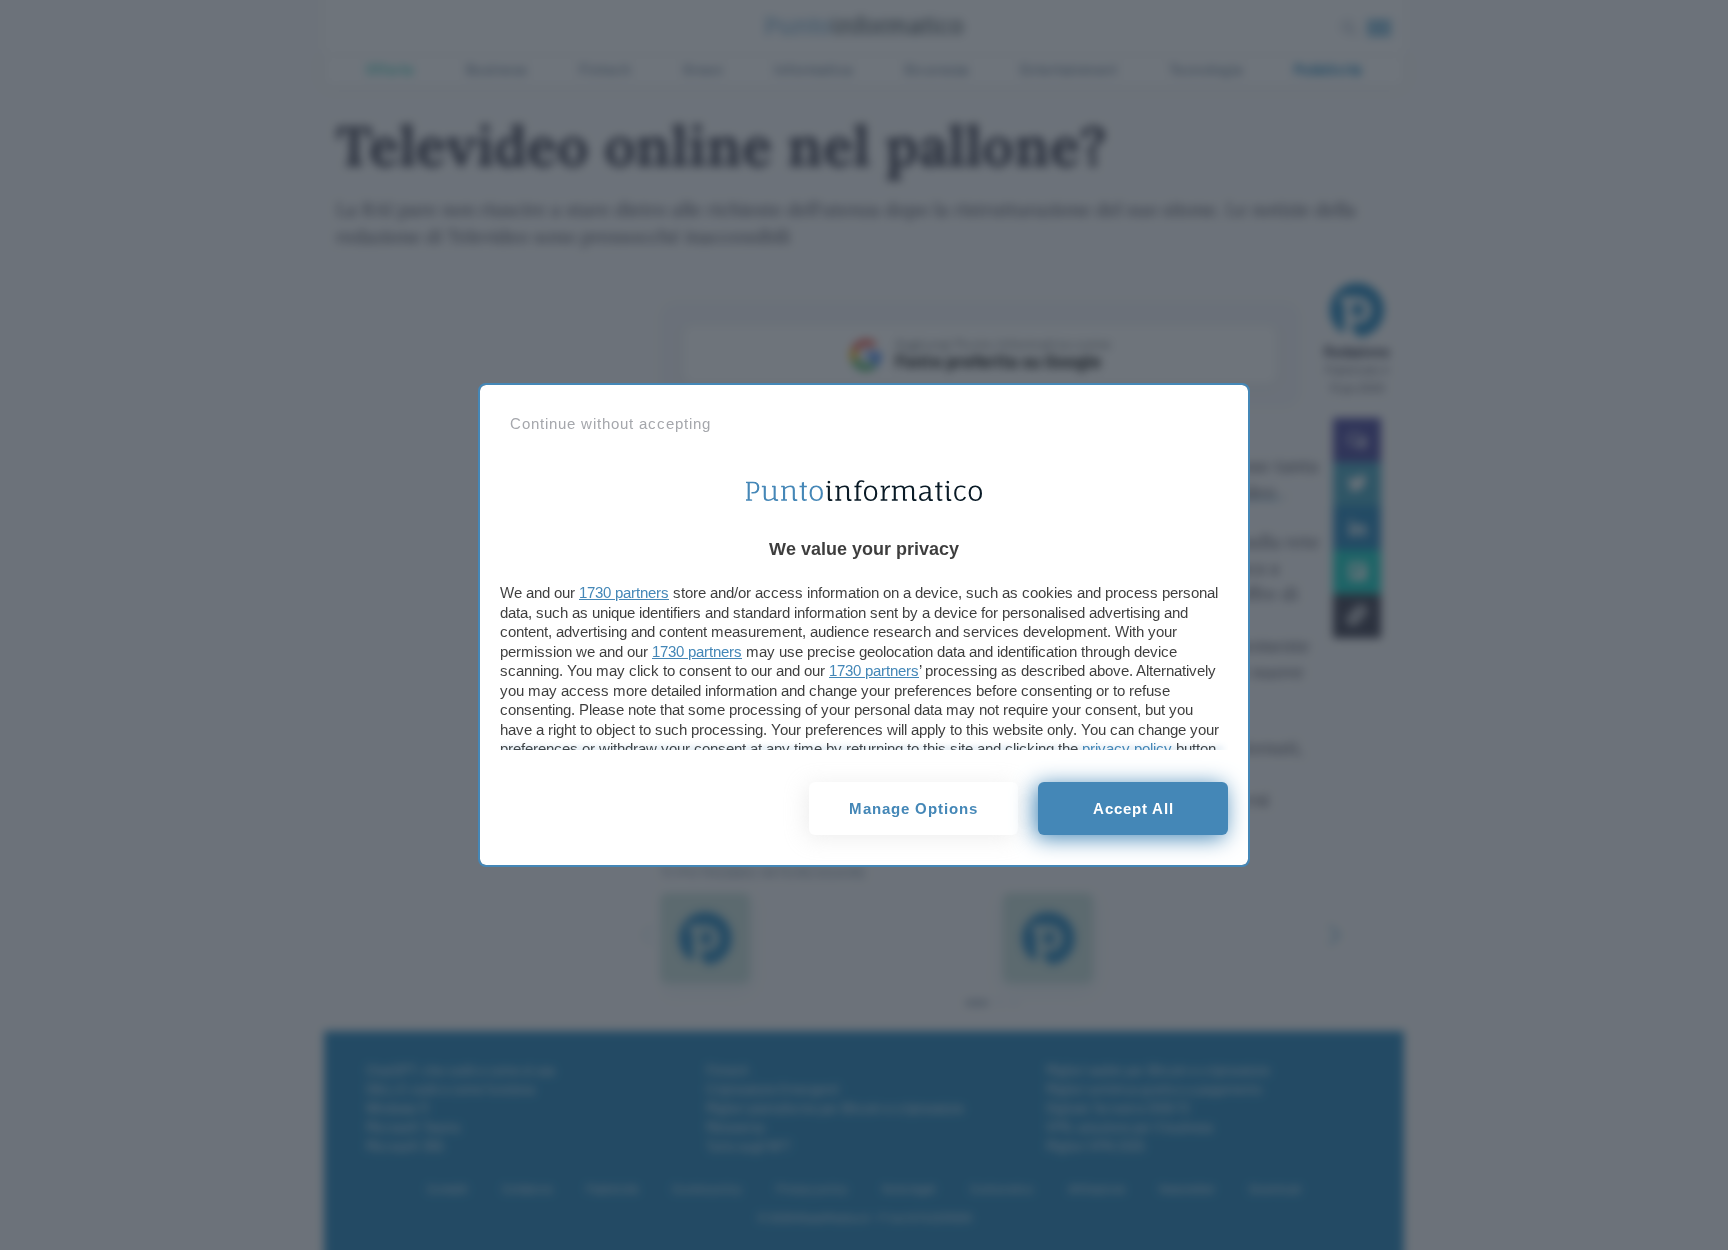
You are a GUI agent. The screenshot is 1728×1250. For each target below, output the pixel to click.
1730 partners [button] (624, 592)
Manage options (913, 808)
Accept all (1133, 808)
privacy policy (1127, 748)
